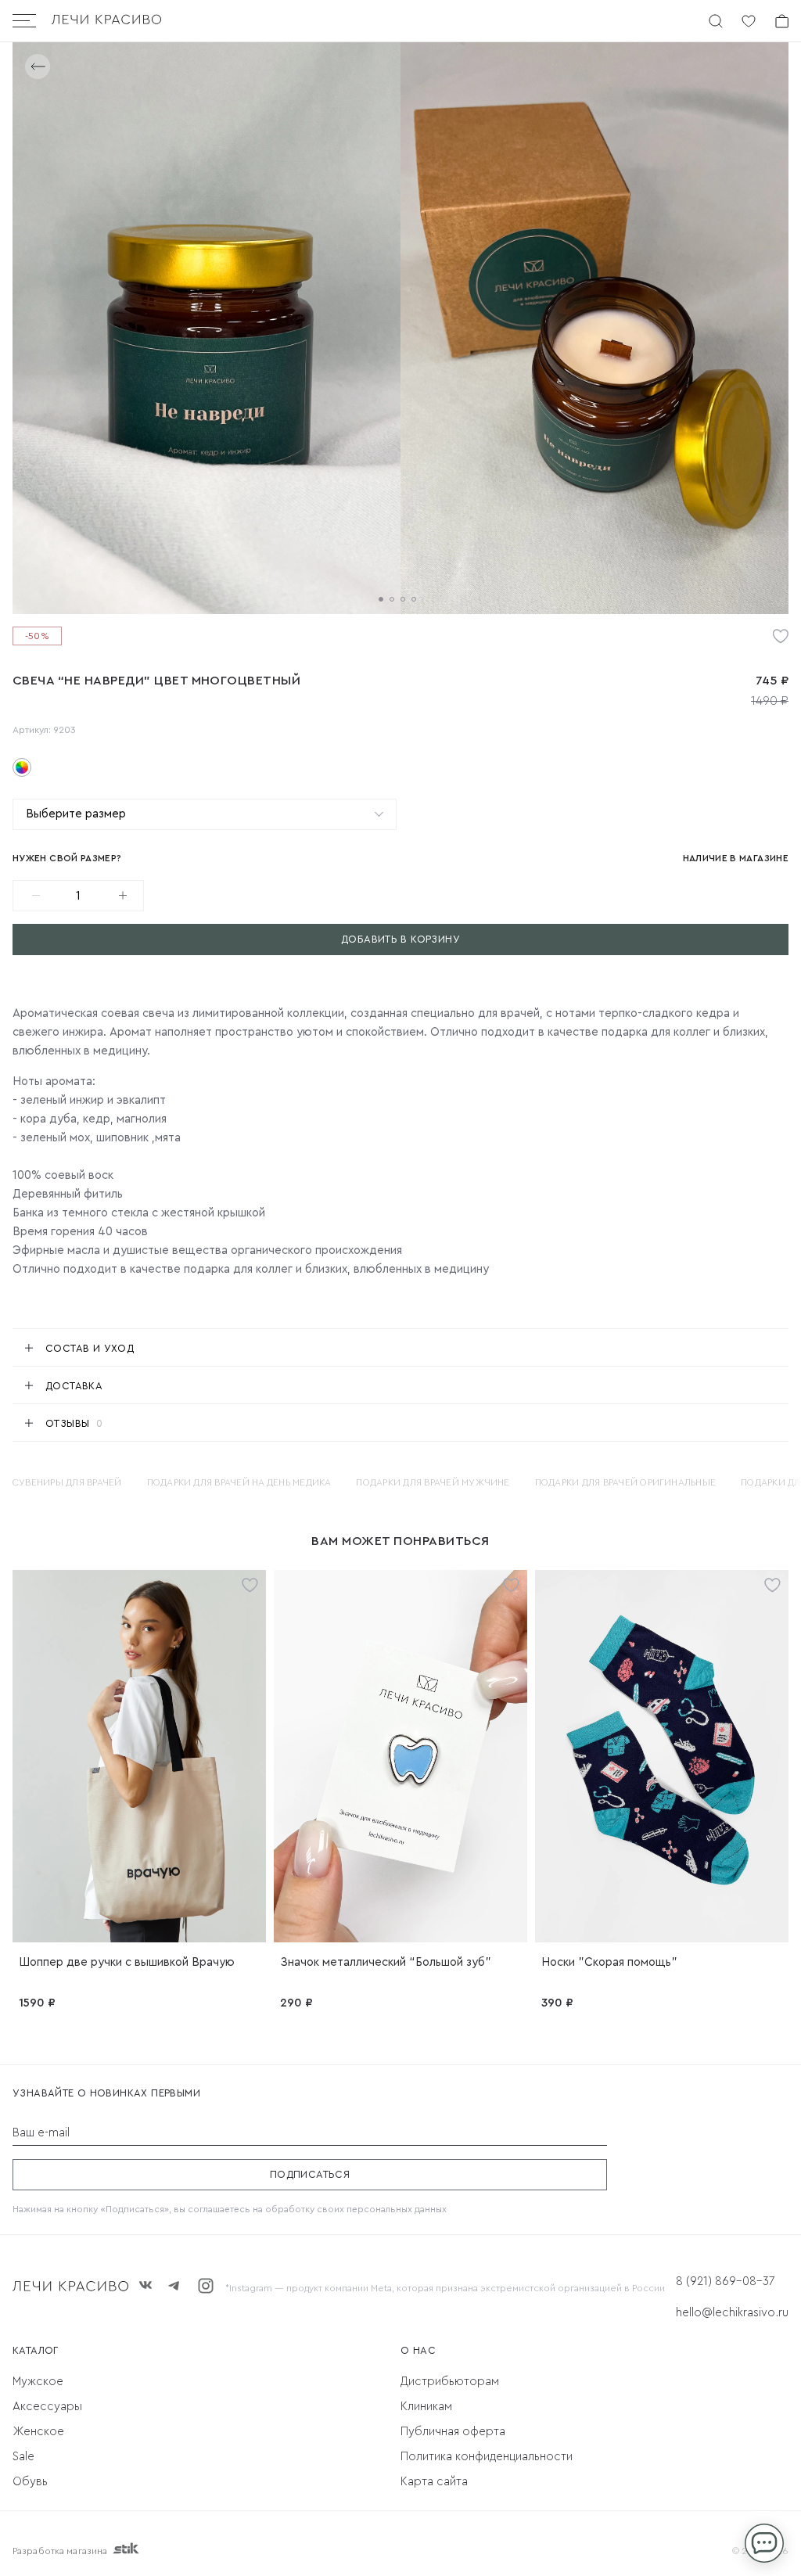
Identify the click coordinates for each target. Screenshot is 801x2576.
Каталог (36, 2350)
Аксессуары (47, 2407)
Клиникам (426, 2407)
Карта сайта (434, 2482)
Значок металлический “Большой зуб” (386, 1962)
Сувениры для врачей (67, 1482)
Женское (38, 2432)
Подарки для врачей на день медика (239, 1482)
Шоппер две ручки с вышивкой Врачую (127, 1962)
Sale (23, 2457)
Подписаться (310, 2174)
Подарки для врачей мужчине (433, 1482)
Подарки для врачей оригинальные (625, 1482)
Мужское (38, 2382)
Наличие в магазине (736, 858)
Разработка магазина (60, 2551)
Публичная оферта (453, 2432)
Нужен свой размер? (67, 858)
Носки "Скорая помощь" (609, 1962)
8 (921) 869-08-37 (725, 2281)
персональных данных (397, 2209)
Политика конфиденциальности (487, 2457)
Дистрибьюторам (450, 2382)
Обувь (30, 2482)
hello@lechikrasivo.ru (732, 2313)
